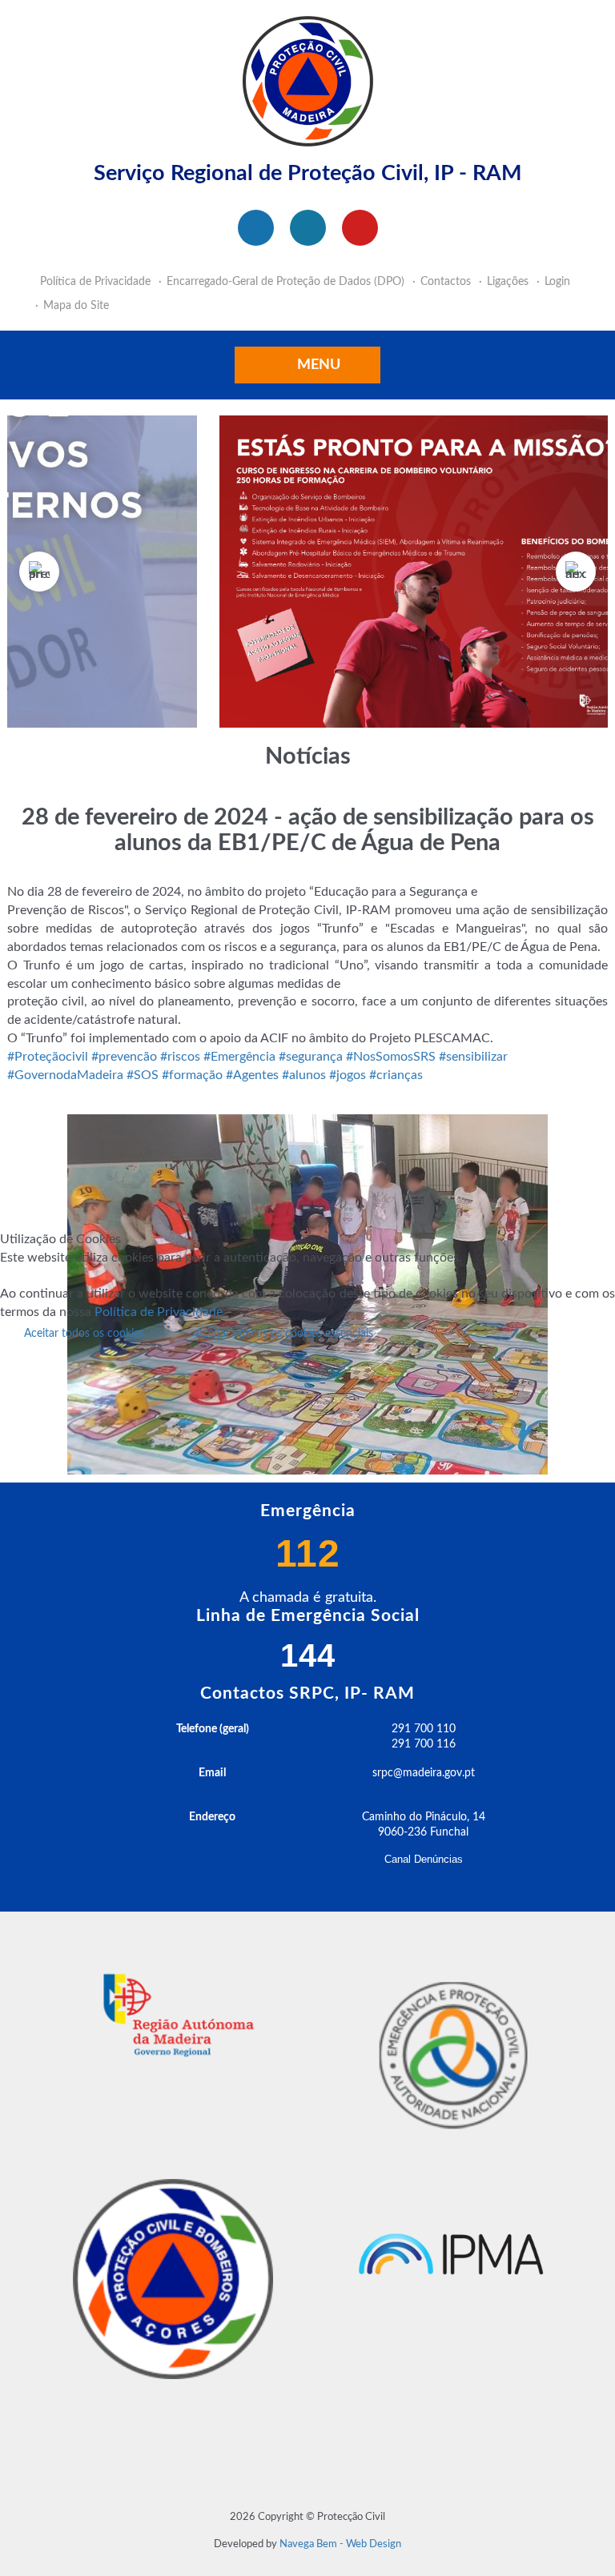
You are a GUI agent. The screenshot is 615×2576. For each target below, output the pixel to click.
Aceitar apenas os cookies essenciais (284, 1334)
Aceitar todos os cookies (84, 1334)
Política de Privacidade (159, 1312)
